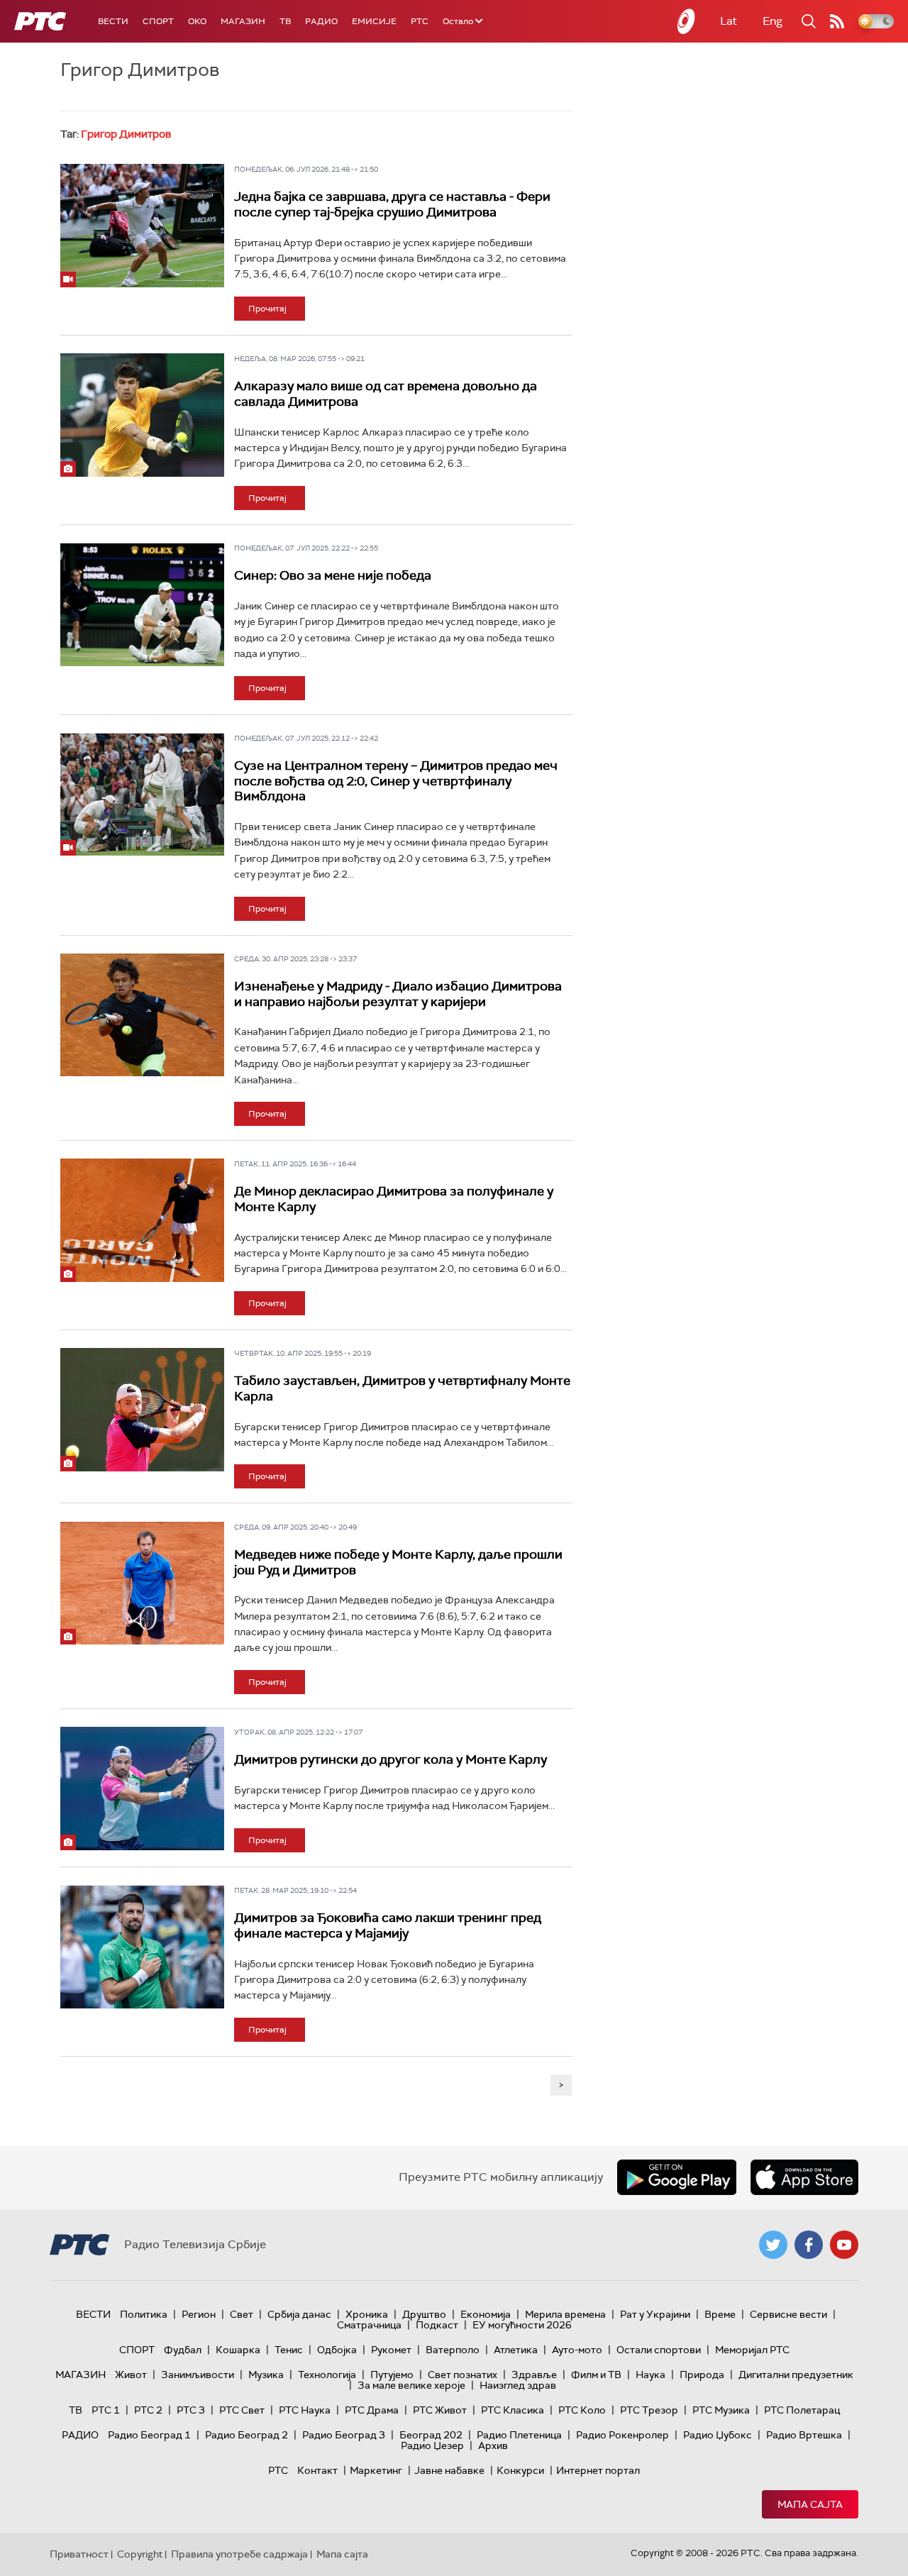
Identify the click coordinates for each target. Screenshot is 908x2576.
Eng (773, 21)
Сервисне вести (788, 2314)
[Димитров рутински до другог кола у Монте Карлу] (142, 1788)
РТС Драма (372, 2410)
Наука (650, 2375)
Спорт (158, 21)
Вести (113, 21)
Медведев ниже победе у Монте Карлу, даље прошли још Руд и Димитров (398, 1562)
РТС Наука (305, 2410)
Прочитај (267, 309)
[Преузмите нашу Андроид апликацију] (677, 2177)
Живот (131, 2375)
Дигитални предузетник (796, 2375)
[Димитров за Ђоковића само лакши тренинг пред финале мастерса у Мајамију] (142, 1946)
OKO (197, 21)
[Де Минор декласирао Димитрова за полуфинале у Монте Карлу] (142, 1220)
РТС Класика (513, 2410)
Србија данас (299, 2314)
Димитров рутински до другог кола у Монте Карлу (391, 1759)
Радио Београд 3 (344, 2435)
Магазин (243, 21)
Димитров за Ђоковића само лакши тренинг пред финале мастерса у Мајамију (388, 1925)
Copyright (140, 2554)
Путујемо (392, 2375)
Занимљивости (198, 2375)
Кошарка (238, 2350)
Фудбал (183, 2350)
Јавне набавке (449, 2470)
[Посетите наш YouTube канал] (844, 2245)
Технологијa (327, 2375)
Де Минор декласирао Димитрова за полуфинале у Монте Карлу (394, 1199)
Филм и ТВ (596, 2375)
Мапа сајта (810, 2504)
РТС (420, 21)
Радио (321, 21)
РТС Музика (721, 2410)
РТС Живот (440, 2410)
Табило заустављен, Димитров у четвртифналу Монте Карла (402, 1388)
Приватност (79, 2554)
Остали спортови (659, 2350)
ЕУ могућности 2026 (522, 2325)
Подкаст (437, 2325)
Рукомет (391, 2350)
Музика (266, 2375)
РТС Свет (242, 2410)
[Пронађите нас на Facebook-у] (809, 2245)
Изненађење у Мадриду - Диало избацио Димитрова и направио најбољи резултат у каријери (398, 994)
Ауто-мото (577, 2350)
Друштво (424, 2314)
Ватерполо (453, 2350)
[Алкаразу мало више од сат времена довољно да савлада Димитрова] (142, 415)
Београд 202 (431, 2435)
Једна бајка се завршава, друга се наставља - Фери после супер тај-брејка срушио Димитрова (392, 204)
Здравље (534, 2375)
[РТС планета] (687, 21)
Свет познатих (463, 2375)
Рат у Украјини (655, 2314)
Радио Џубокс (718, 2435)
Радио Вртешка (804, 2435)
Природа (702, 2375)
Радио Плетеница (519, 2435)
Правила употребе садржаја (239, 2554)
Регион (199, 2314)
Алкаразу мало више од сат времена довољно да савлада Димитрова (386, 394)
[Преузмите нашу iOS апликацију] (804, 2177)
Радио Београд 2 (247, 2435)
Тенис (289, 2350)
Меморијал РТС (752, 2350)
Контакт (317, 2470)
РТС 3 (191, 2410)
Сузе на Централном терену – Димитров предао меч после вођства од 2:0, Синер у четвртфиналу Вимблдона (396, 781)
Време (720, 2314)
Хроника (367, 2314)
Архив (493, 2445)
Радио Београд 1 (149, 2435)
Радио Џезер (432, 2445)
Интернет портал (598, 2470)
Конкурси (520, 2470)
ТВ (285, 21)
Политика (144, 2314)
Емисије (374, 21)
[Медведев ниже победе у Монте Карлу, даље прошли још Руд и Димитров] (142, 1583)
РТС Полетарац (802, 2410)
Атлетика (516, 2350)
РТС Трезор (649, 2410)
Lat (729, 21)
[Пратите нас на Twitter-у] (773, 2245)
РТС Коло (582, 2410)
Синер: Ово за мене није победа (333, 575)
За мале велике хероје (411, 2385)
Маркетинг (376, 2470)
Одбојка (337, 2350)
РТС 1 (106, 2410)
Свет (242, 2314)
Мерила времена (565, 2314)
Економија (486, 2314)
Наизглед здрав (518, 2385)
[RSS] (837, 21)
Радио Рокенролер (622, 2435)
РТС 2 (148, 2410)
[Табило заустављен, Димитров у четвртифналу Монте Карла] (142, 1409)
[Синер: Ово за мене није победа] (142, 604)
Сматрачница (369, 2325)
